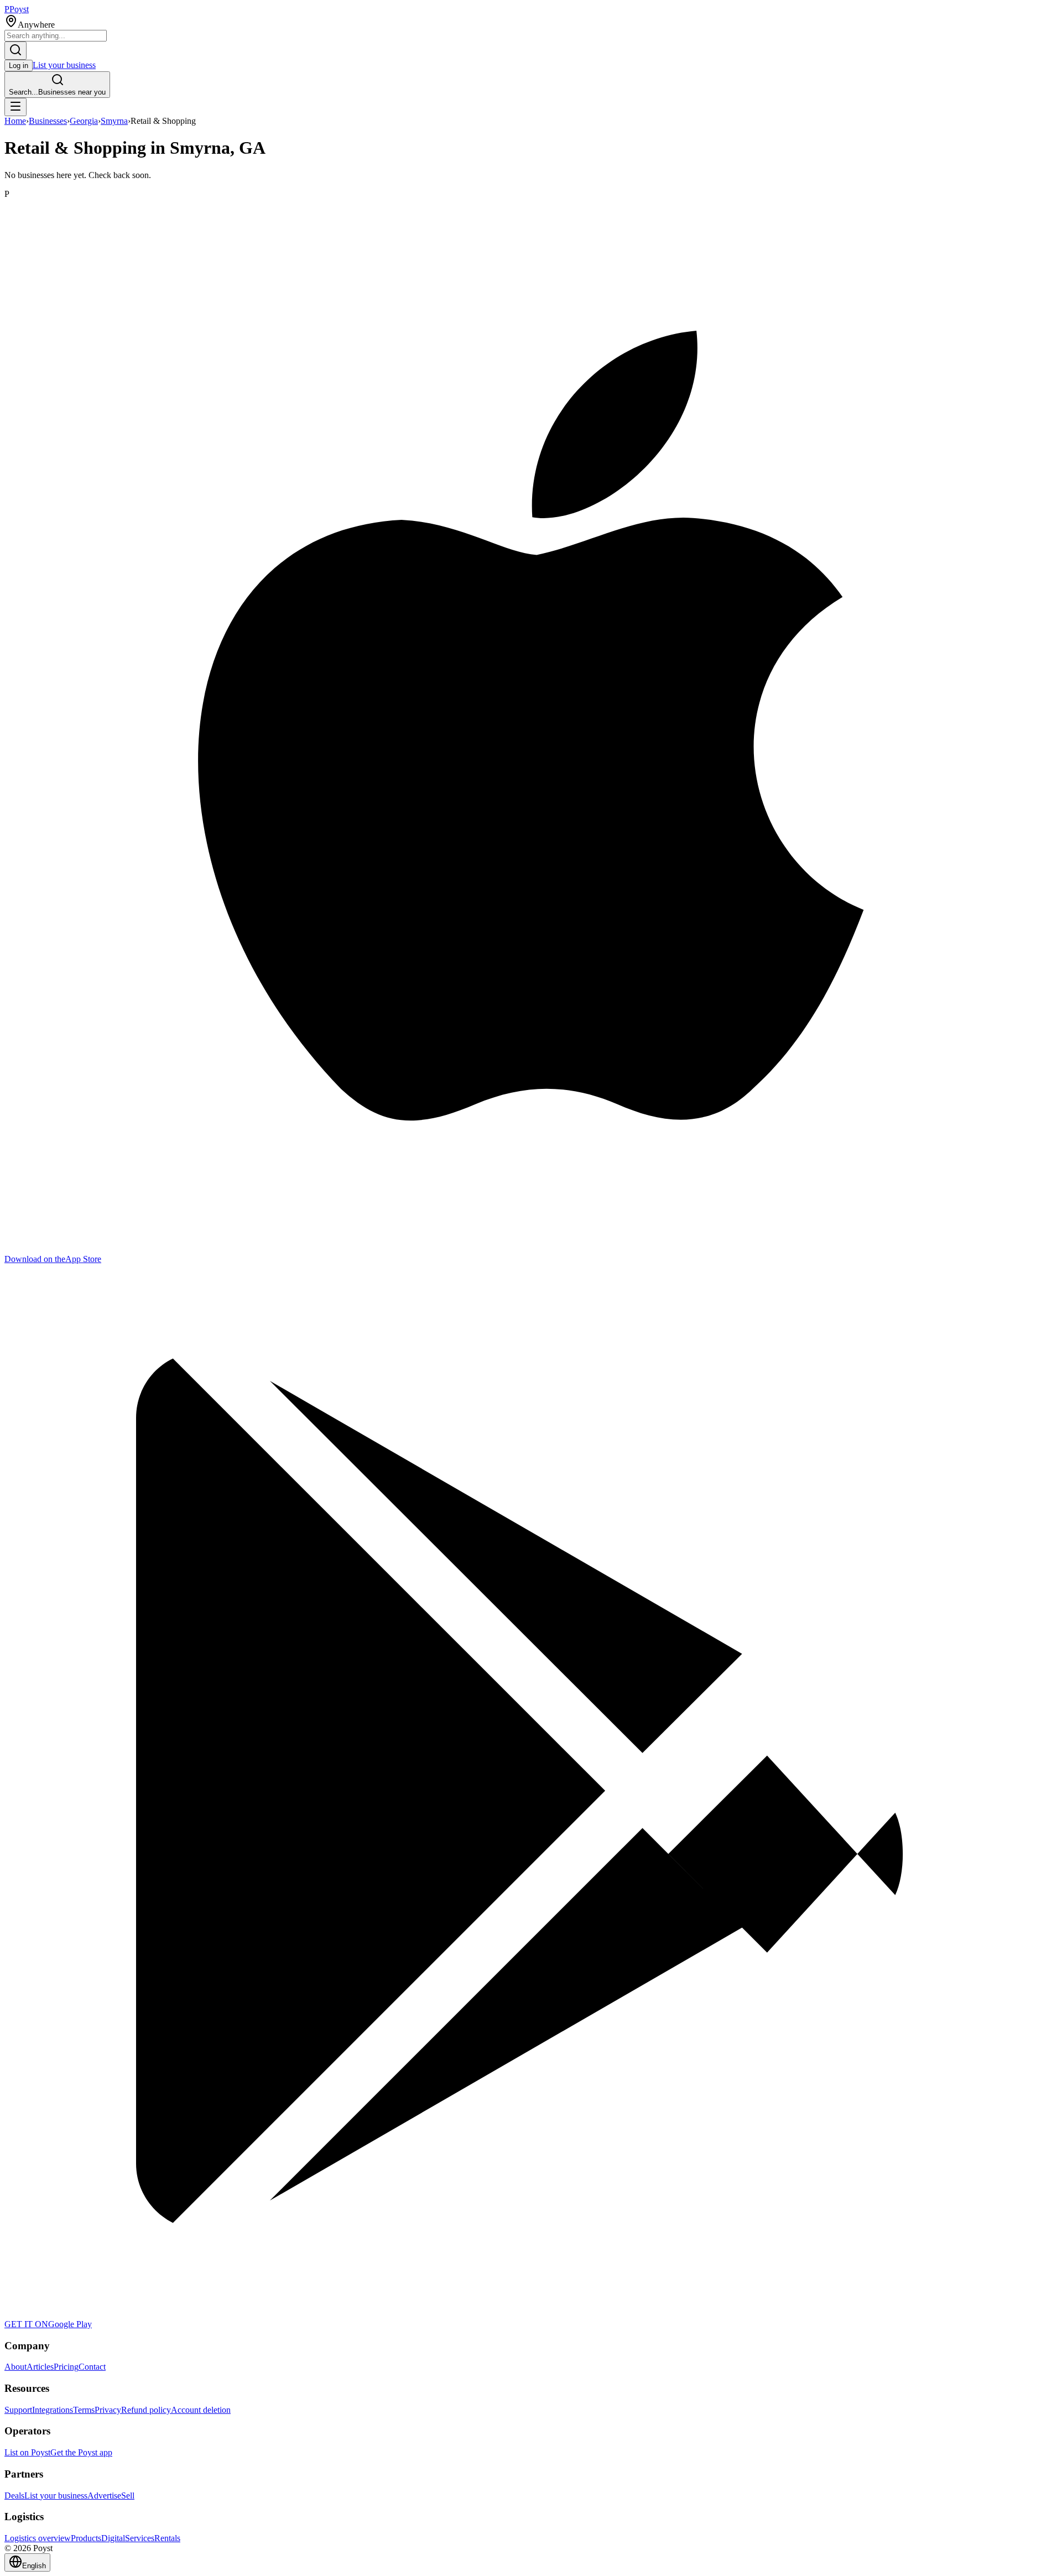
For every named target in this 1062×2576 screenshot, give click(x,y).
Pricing (66, 2367)
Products (86, 2538)
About (15, 2367)
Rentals (167, 2538)
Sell (128, 2496)
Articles (40, 2367)
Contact (92, 2367)
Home (15, 121)
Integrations (53, 2410)
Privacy (108, 2410)
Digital (113, 2538)
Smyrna (114, 121)
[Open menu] (15, 107)
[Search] (15, 51)
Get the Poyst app (81, 2452)
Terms (84, 2410)
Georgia (84, 121)
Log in (19, 66)
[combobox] (56, 36)
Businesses (48, 121)
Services (140, 2538)
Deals (14, 2496)
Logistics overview (38, 2538)
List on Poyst (27, 2452)
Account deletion (201, 2410)
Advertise (104, 2496)
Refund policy (146, 2410)
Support (18, 2410)
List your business (64, 65)
